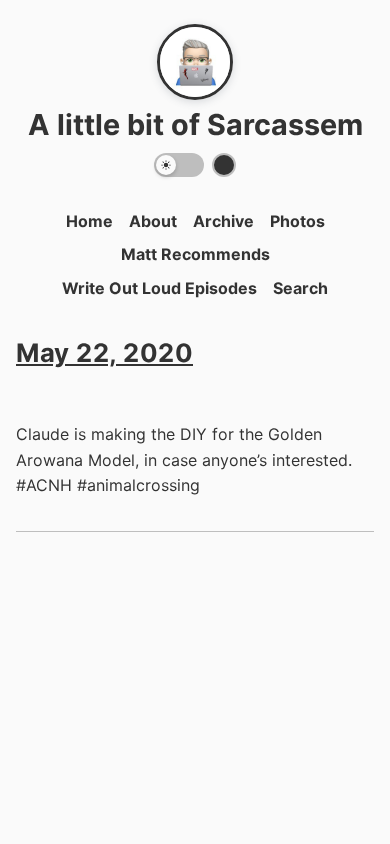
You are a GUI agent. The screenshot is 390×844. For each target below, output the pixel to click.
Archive (223, 221)
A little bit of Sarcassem (195, 124)
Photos (297, 221)
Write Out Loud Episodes (159, 288)
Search (300, 288)
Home (89, 221)
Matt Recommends (195, 254)
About (153, 221)
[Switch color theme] (224, 165)
